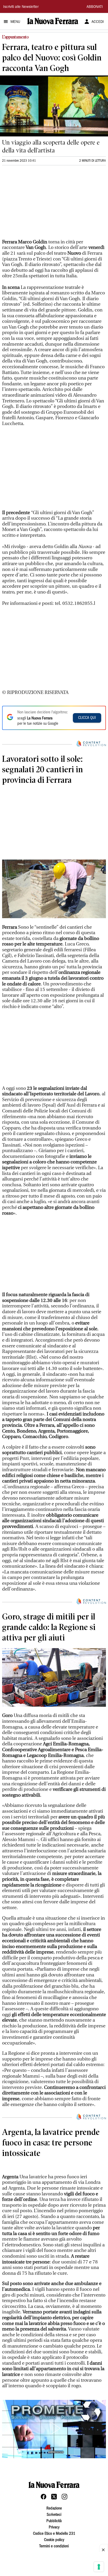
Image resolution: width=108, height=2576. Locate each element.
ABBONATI (95, 7)
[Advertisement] (41, 205)
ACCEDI (98, 22)
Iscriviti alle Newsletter (21, 7)
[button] (54, 2482)
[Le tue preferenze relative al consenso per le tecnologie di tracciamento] (99, 2567)
